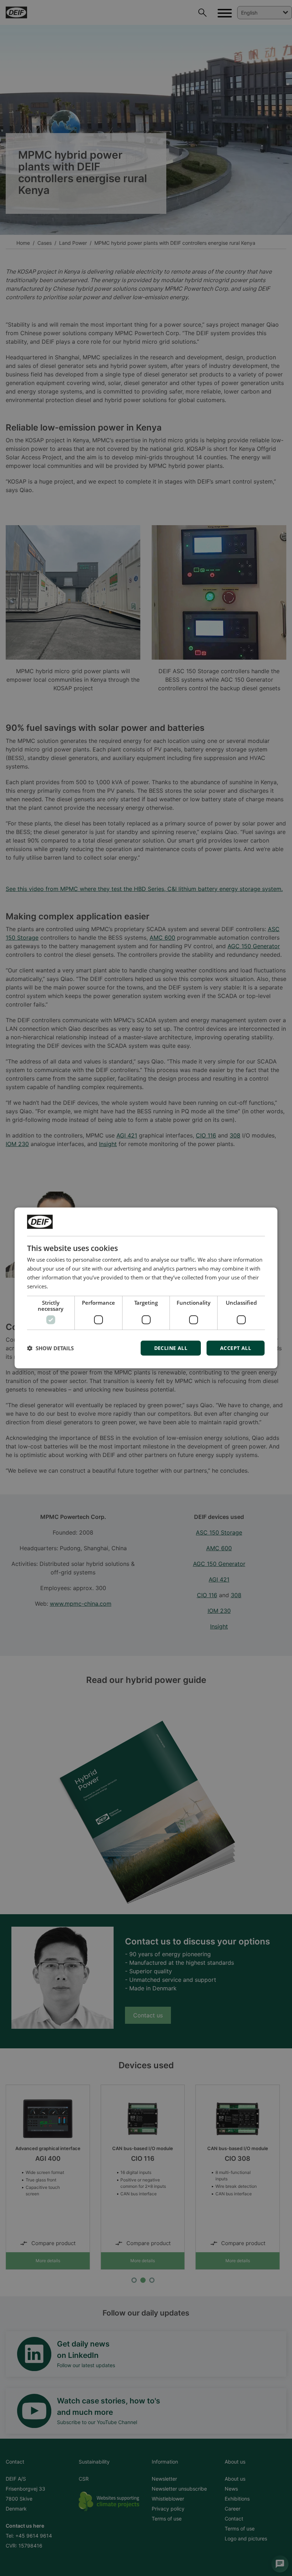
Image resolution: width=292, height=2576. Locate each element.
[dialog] (146, 1288)
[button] (50, 1348)
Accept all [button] (236, 1348)
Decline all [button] (171, 1348)
